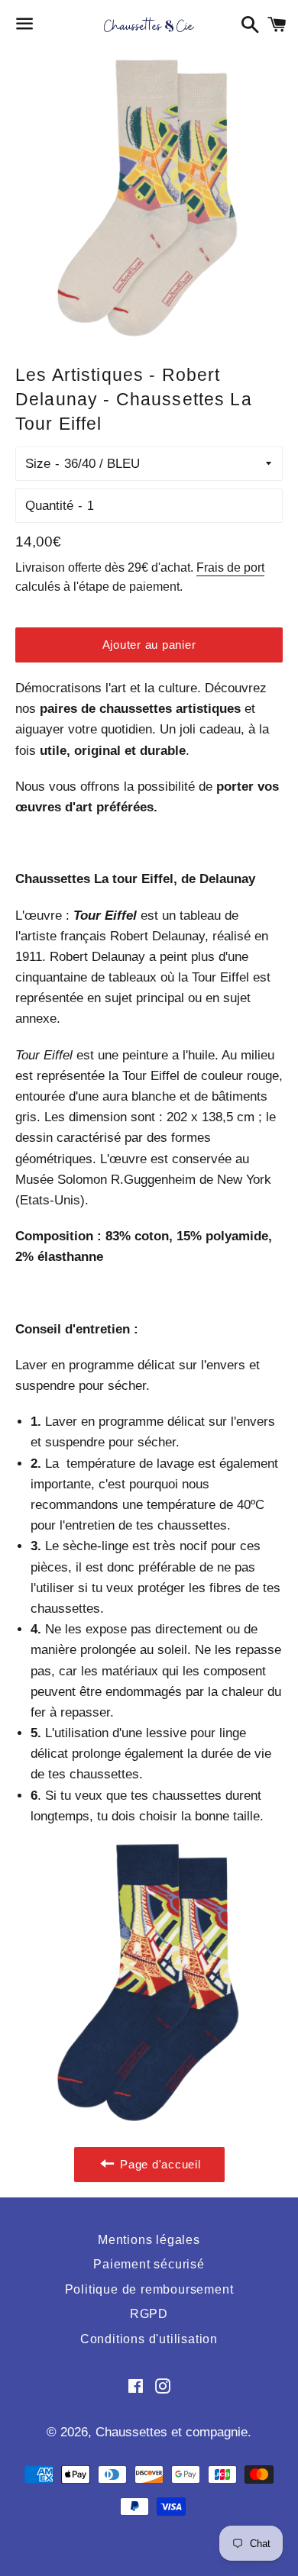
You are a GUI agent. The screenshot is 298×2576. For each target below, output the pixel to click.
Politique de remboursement (149, 2289)
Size (38, 464)
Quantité (49, 506)
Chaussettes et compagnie (172, 2432)
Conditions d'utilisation (149, 2339)
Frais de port (230, 567)
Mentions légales (149, 2240)
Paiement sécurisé (149, 2264)
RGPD (149, 2314)
